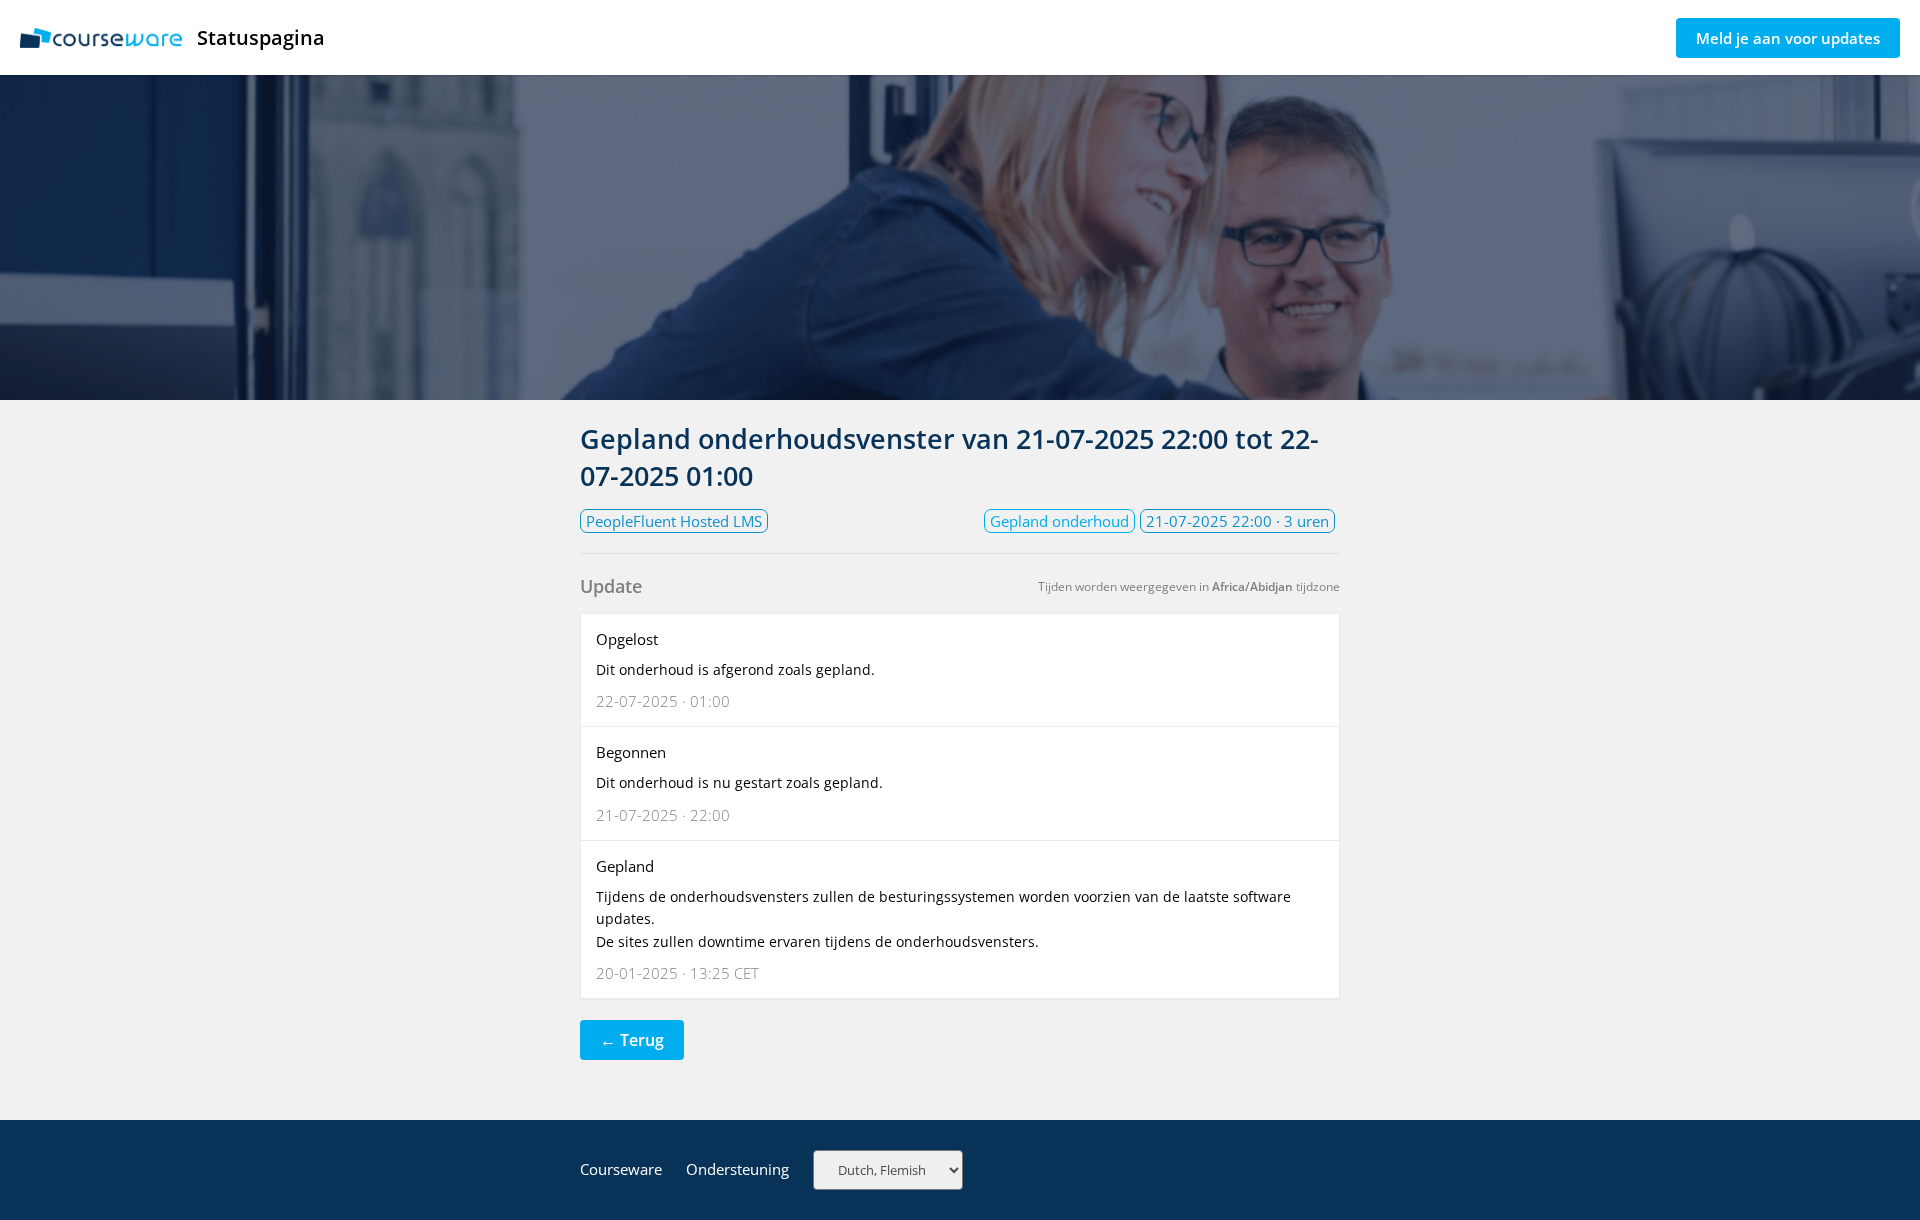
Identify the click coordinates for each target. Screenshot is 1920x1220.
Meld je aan (1788, 38)
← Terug (632, 1040)
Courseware (621, 1169)
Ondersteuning (737, 1169)
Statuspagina (261, 37)
